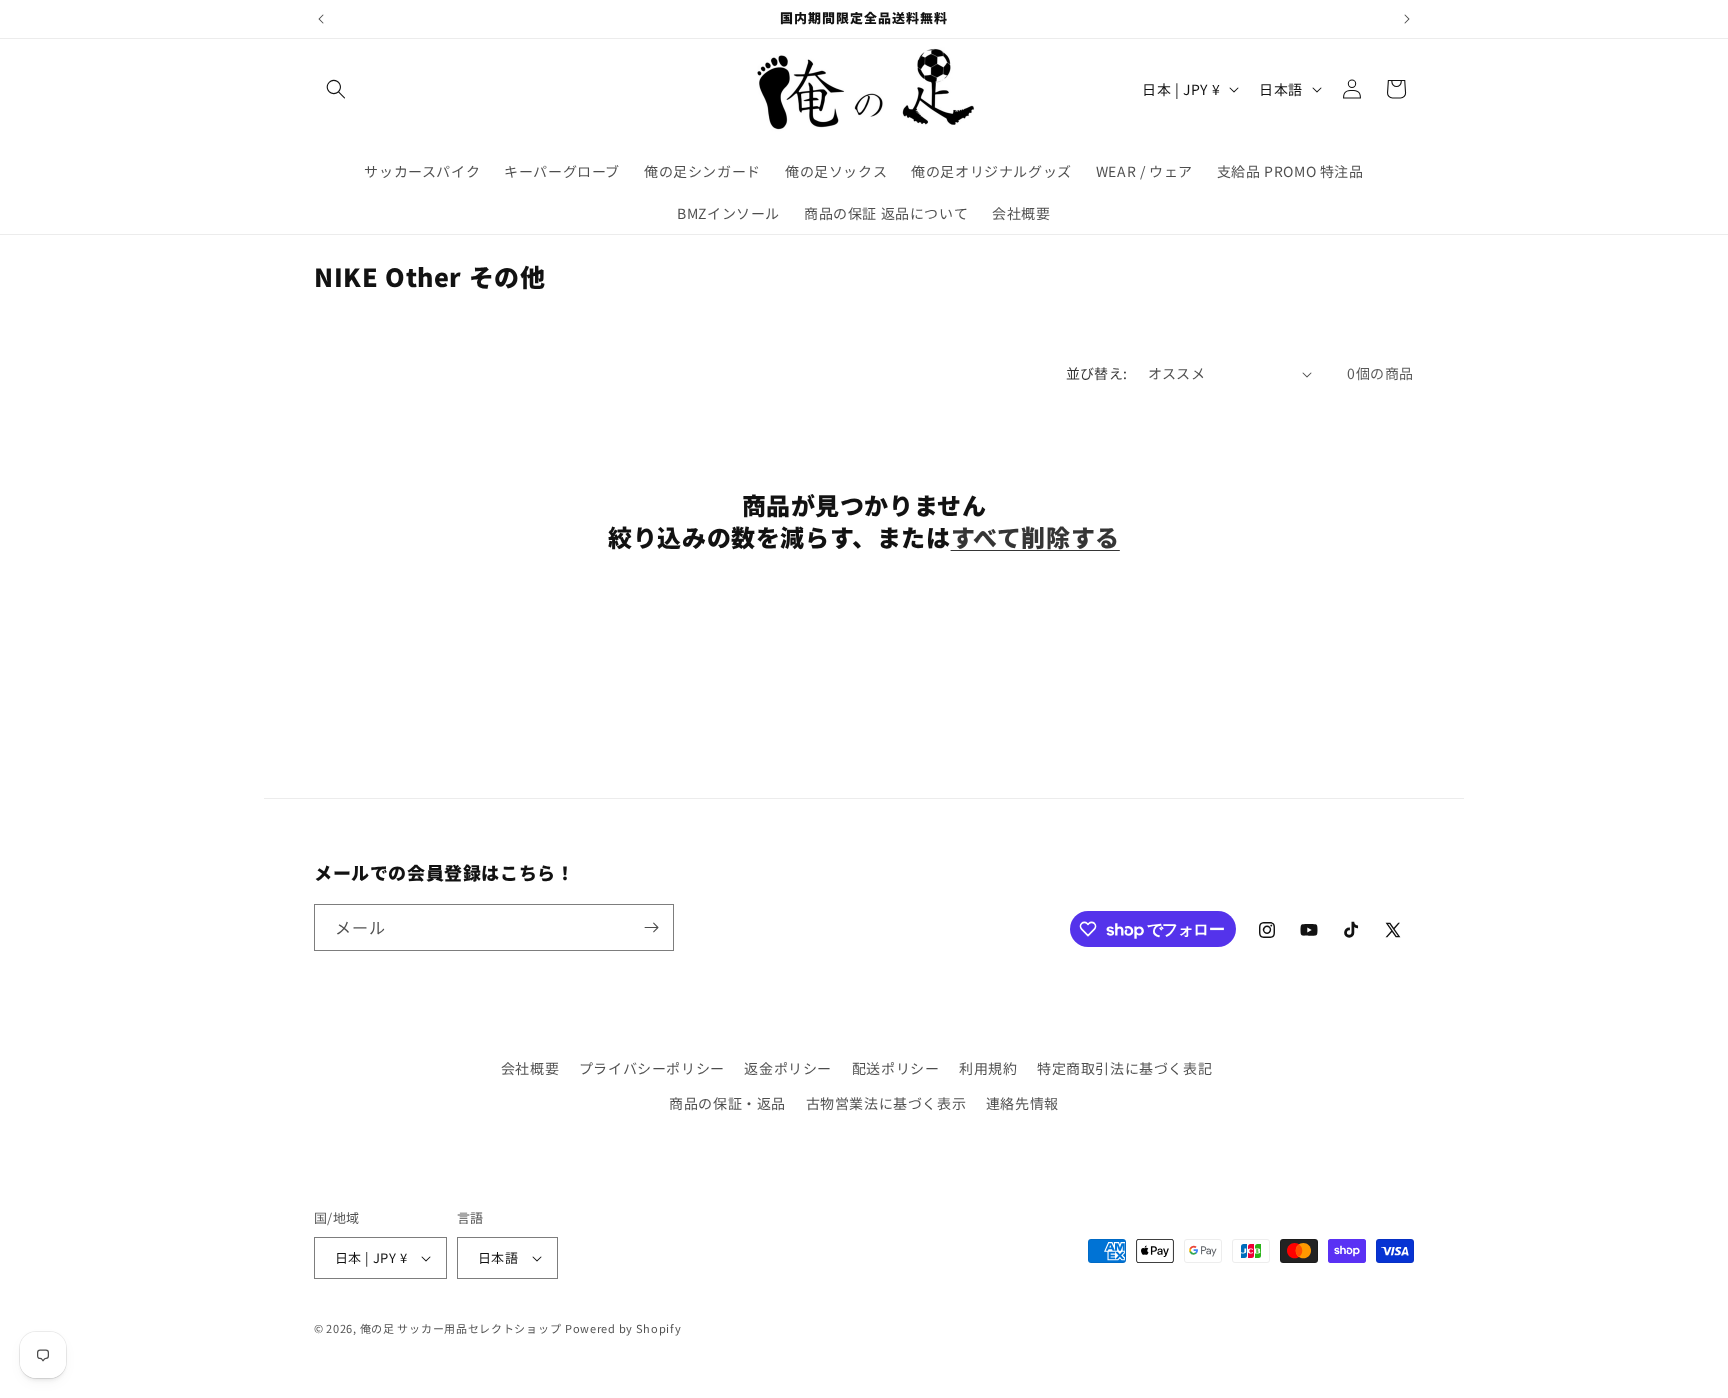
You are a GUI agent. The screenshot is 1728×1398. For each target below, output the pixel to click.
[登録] (651, 927)
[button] (336, 89)
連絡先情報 (1022, 1103)
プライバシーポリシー (652, 1068)
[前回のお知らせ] (321, 19)
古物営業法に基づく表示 (886, 1103)
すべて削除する (1035, 536)
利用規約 (988, 1068)
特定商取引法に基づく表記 (1124, 1068)
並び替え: (1097, 373)
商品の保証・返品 (727, 1103)
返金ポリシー (788, 1068)
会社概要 (530, 1068)
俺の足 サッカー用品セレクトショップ (461, 1328)
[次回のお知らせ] (1407, 19)
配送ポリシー (896, 1068)
